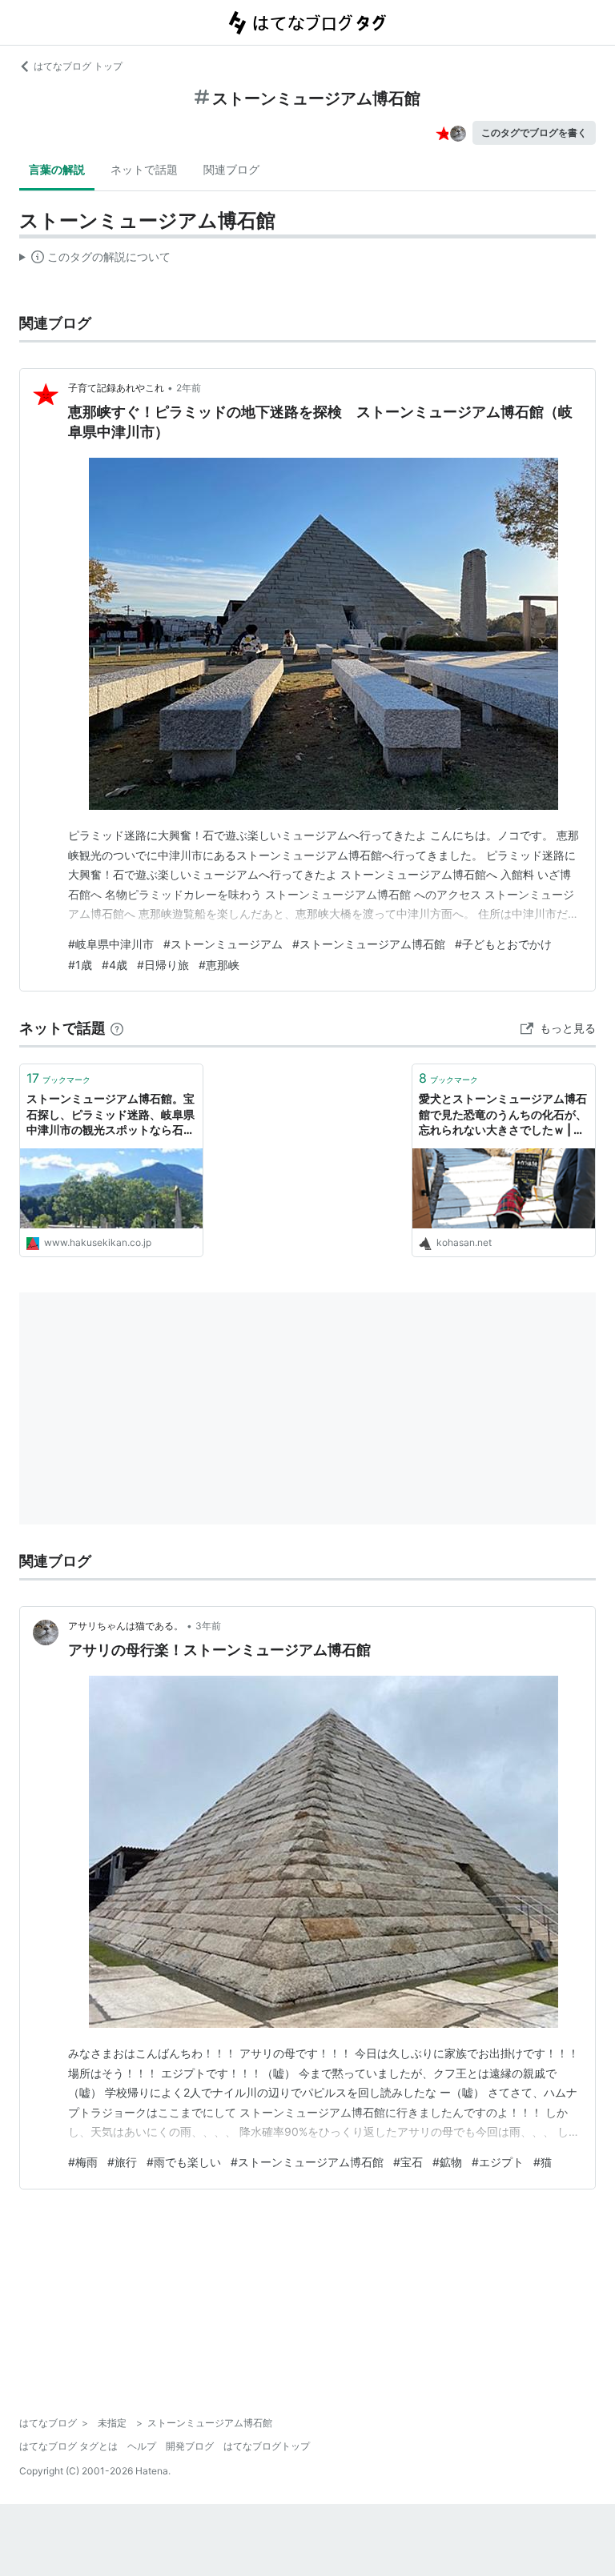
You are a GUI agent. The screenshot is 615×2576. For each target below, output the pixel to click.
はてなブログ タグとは (68, 2446)
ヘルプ (142, 2446)
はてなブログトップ (267, 2446)
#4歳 (115, 965)
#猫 (543, 2162)
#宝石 (408, 2162)
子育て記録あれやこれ (116, 388)
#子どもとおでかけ (503, 944)
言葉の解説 (57, 169)
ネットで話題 (144, 169)
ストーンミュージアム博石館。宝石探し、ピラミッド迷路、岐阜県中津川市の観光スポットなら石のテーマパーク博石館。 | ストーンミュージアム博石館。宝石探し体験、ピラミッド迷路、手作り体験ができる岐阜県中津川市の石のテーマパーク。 (111, 1115)
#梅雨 (83, 2162)
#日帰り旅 (163, 965)
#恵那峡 (219, 965)
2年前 (189, 388)
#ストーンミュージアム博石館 (369, 944)
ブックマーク (58, 1078)
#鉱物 (447, 2162)
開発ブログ (190, 2446)
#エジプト (498, 2162)
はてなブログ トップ (78, 66)
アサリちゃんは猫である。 (126, 1626)
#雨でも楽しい (184, 2162)
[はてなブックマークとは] (117, 1028)
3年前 (208, 1626)
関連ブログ (231, 169)
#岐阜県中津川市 (111, 944)
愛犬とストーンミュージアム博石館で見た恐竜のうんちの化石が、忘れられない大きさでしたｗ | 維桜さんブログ (503, 1115)
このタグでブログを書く (534, 132)
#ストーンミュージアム (223, 944)
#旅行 (122, 2162)
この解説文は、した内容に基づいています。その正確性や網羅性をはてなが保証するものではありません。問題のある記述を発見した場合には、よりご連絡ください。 (95, 260)
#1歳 (80, 965)
